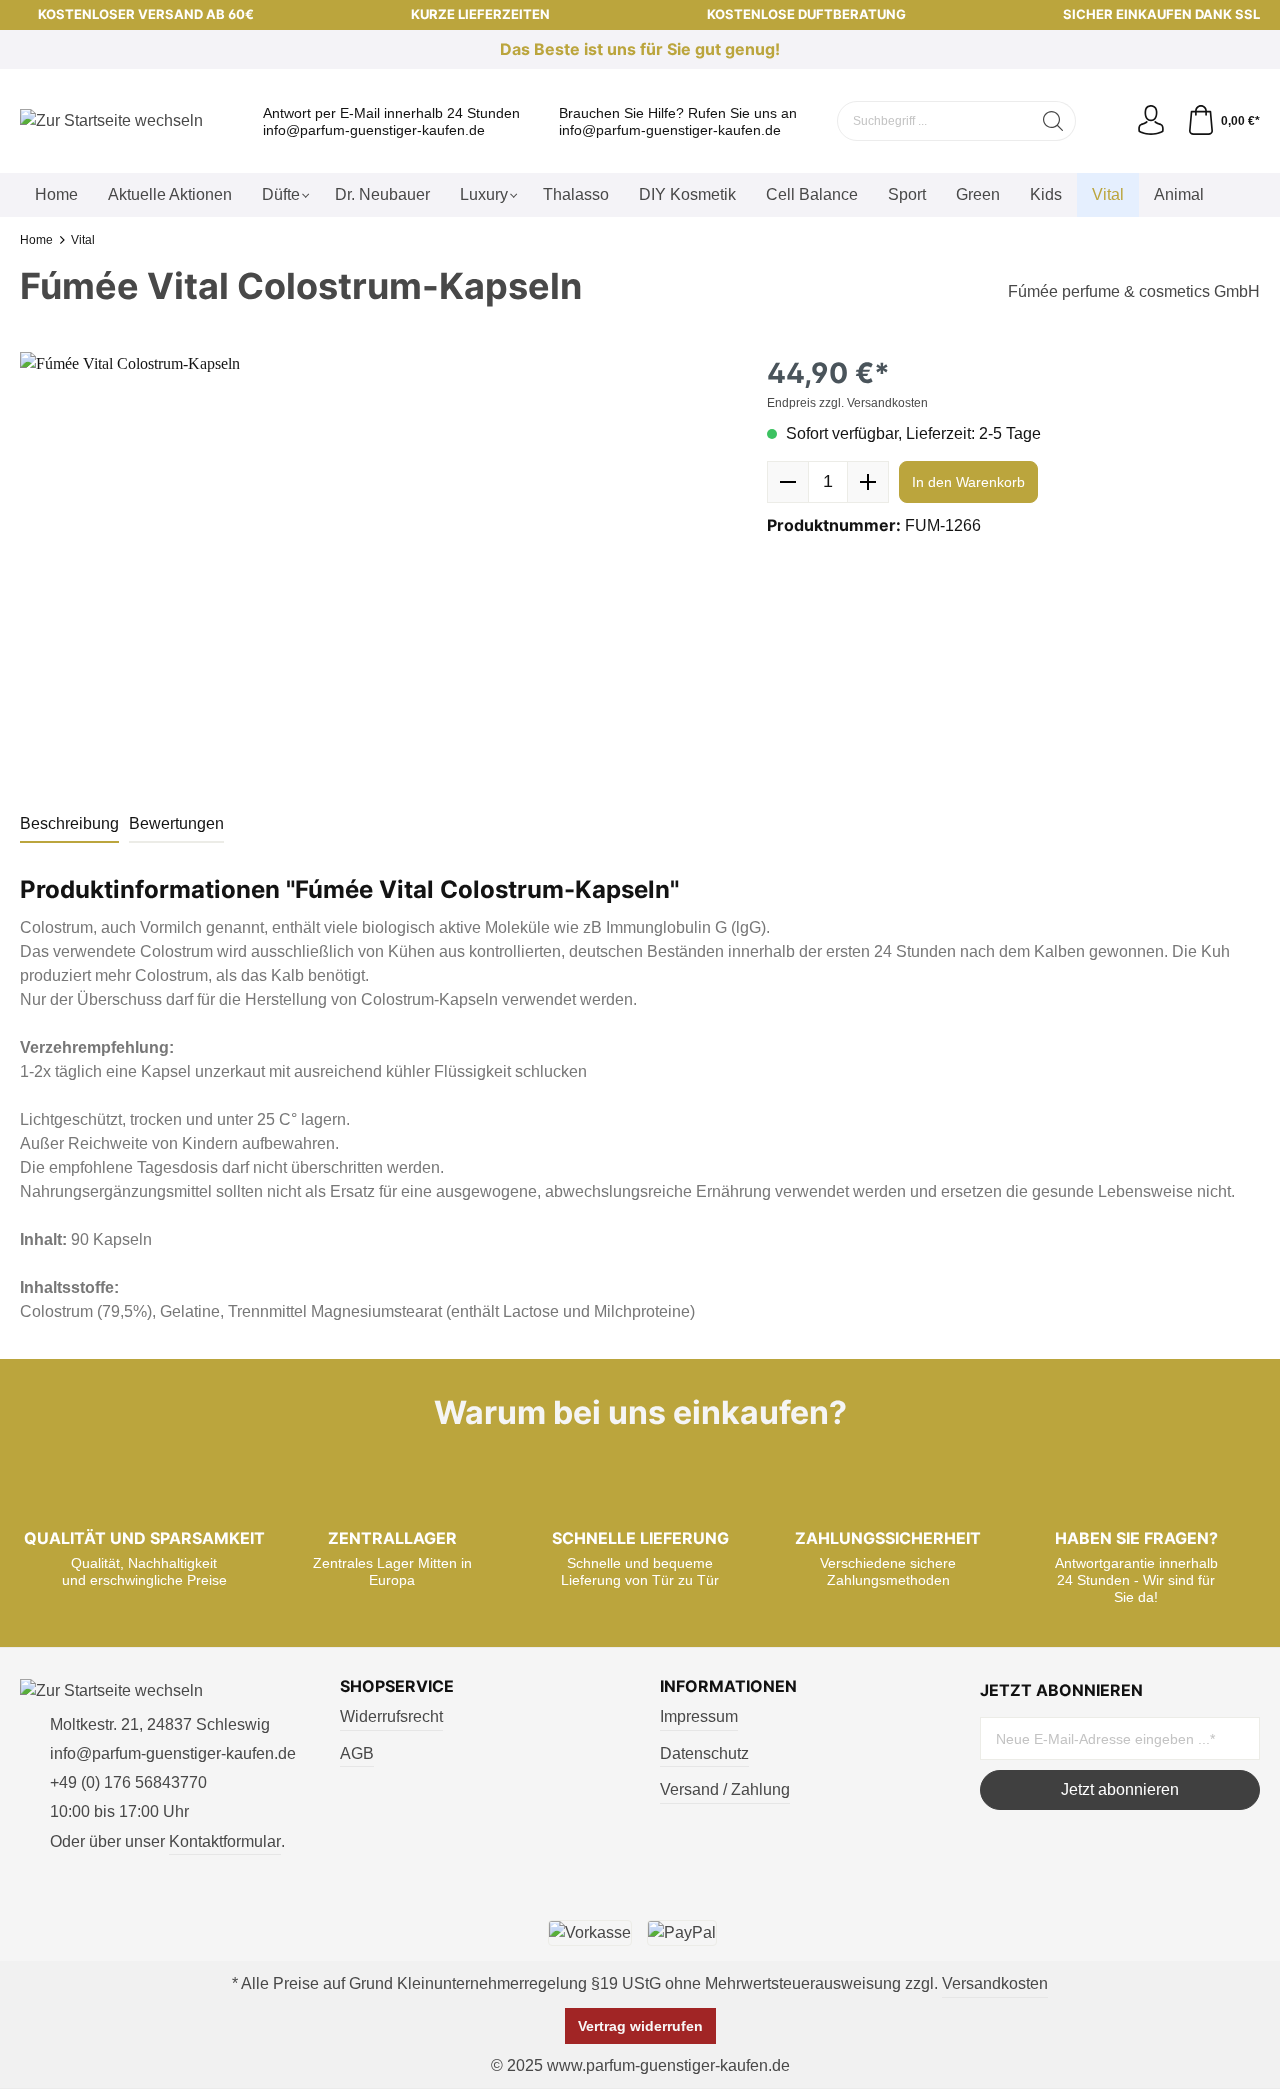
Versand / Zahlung (725, 1789)
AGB (357, 1753)
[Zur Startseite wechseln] (111, 121)
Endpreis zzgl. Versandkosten (847, 403)
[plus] (868, 482)
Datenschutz (704, 1753)
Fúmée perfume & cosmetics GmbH (1134, 291)
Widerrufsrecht (391, 1716)
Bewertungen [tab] (176, 823)
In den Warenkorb (968, 482)
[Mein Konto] (1151, 121)
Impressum (699, 1716)
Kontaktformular (225, 1841)
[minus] (788, 482)
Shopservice (397, 1686)
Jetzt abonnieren (1120, 1789)
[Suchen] (1053, 121)
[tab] (69, 825)
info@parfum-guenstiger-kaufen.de (374, 130)
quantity (828, 482)
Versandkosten (995, 1983)
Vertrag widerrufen (640, 2026)
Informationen (728, 1686)
